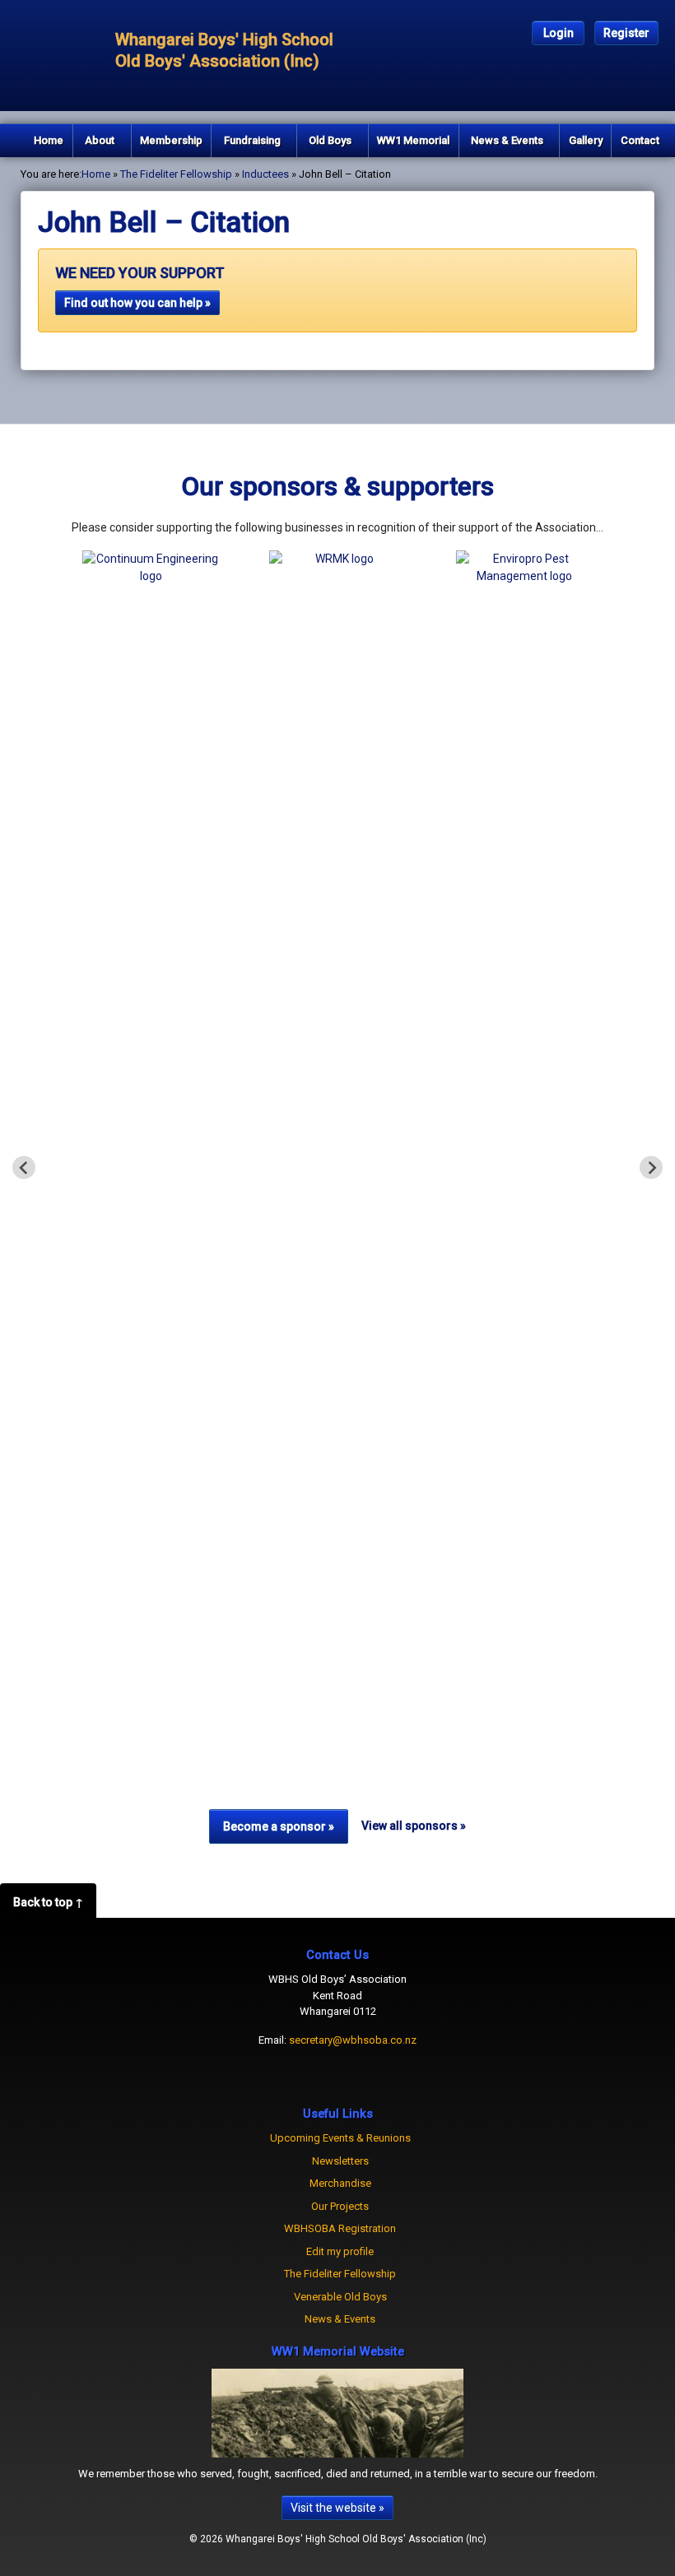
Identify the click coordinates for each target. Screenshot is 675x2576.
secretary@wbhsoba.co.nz (353, 2040)
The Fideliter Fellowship (176, 174)
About (100, 140)
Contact (640, 140)
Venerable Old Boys (340, 2297)
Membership (171, 140)
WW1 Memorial (413, 140)
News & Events (507, 140)
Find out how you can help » (137, 303)
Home (49, 140)
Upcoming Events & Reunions (340, 2138)
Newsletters (340, 2161)
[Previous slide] (24, 1167)
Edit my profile (340, 2251)
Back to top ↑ (48, 1902)
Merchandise (340, 2183)
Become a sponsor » (279, 1826)
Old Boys (330, 140)
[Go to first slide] (651, 1167)
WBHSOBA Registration (340, 2228)
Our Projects (340, 2206)
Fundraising (252, 140)
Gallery (586, 140)
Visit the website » (337, 2508)
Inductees (265, 174)
